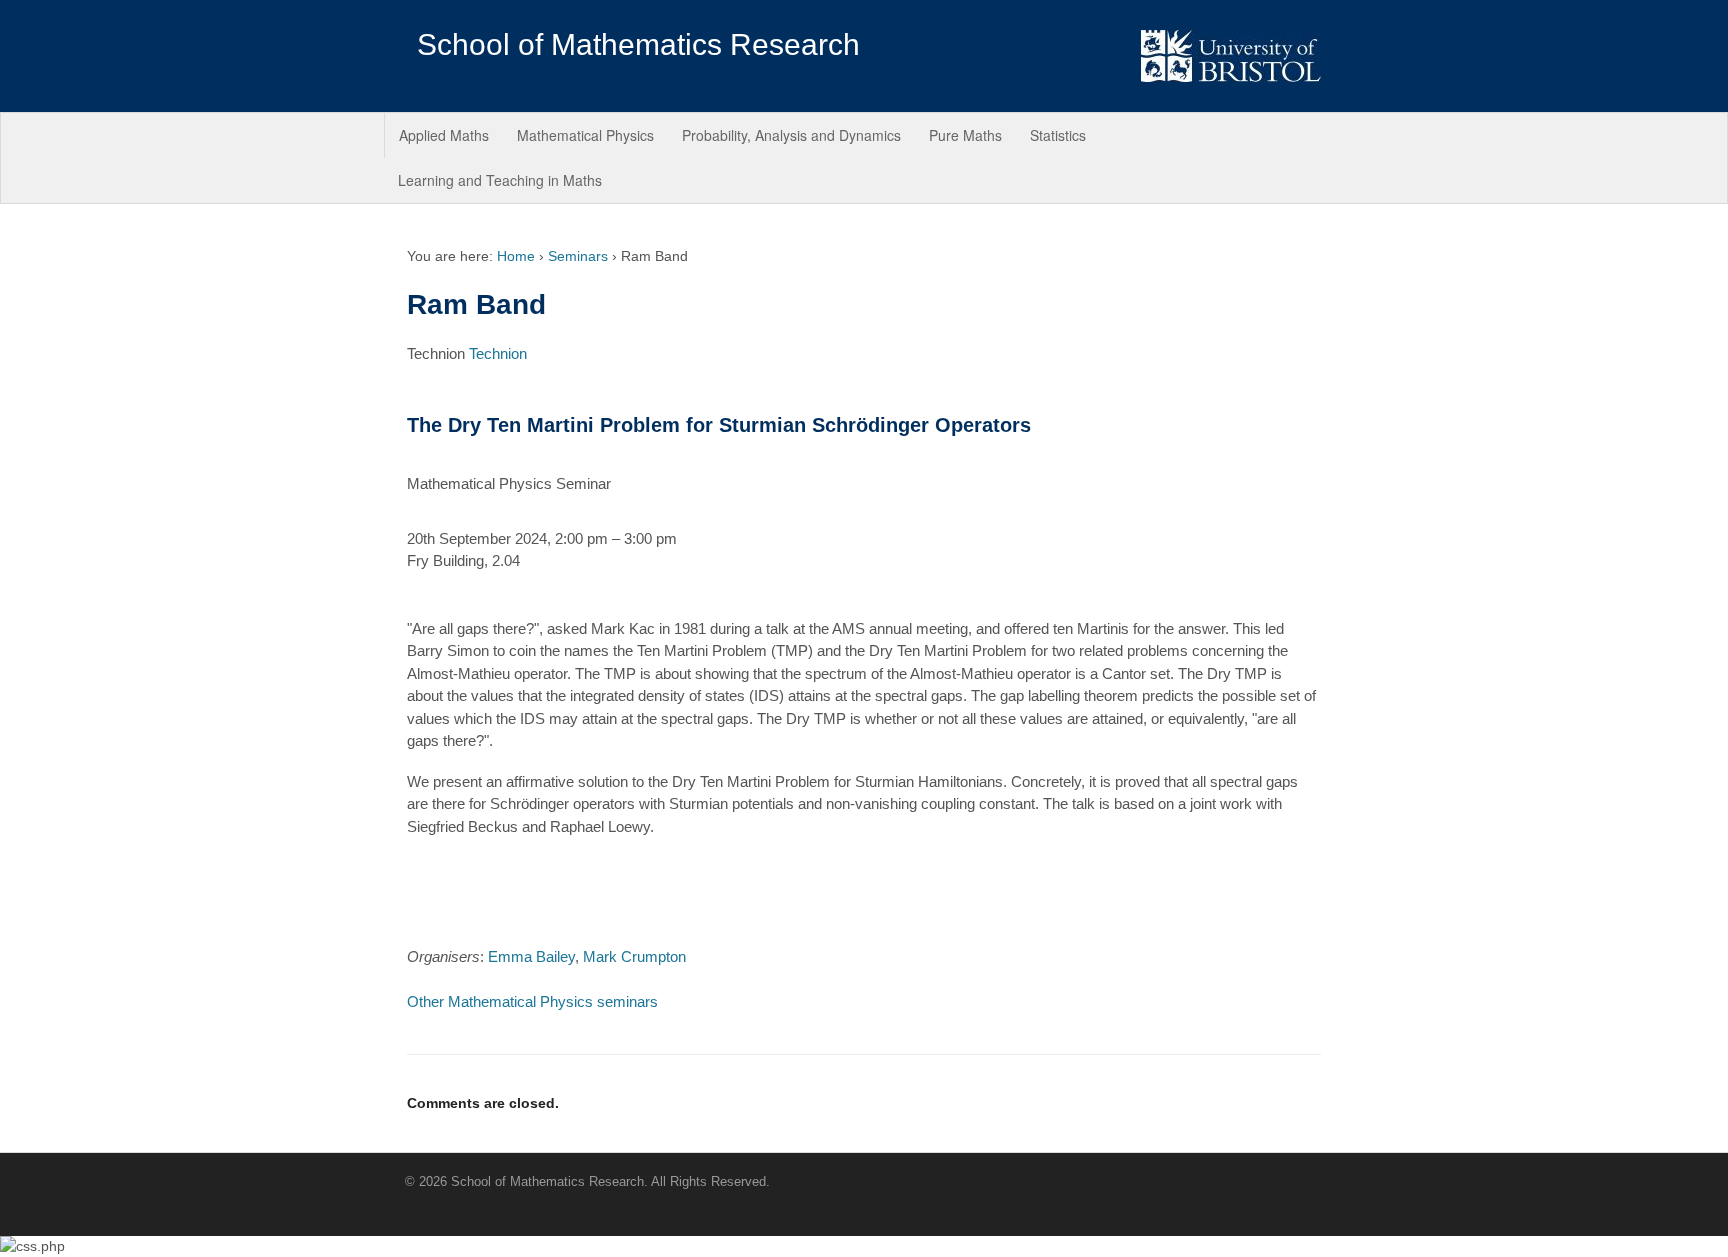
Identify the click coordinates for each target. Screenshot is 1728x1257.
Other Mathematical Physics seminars (532, 1001)
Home (516, 256)
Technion (498, 353)
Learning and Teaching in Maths (500, 180)
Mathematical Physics (585, 135)
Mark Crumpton (634, 956)
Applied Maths (444, 135)
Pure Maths (965, 135)
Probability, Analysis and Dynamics (791, 135)
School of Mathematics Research (638, 44)
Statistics (1058, 135)
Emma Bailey (531, 956)
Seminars (578, 256)
